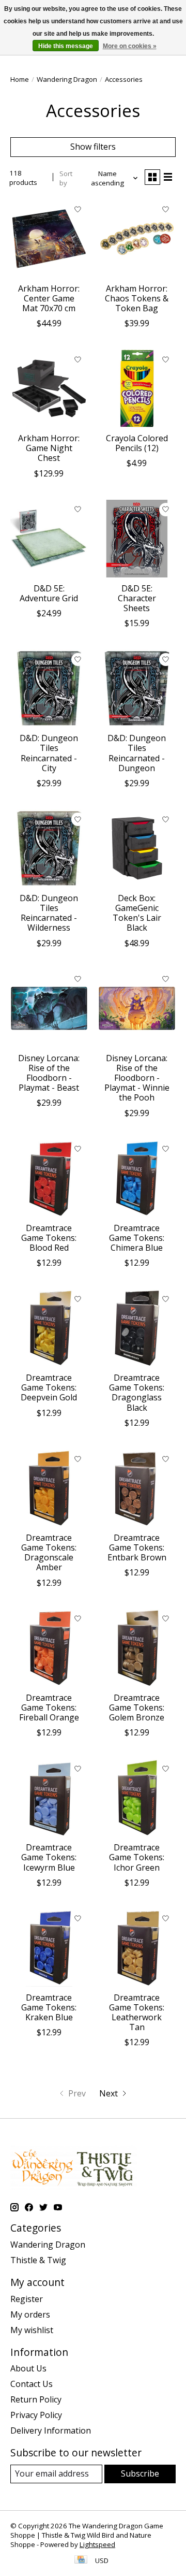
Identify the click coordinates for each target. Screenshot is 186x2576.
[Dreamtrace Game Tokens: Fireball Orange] (49, 1648)
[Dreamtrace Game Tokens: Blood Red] (49, 1178)
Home (20, 79)
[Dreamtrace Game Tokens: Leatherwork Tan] (137, 1948)
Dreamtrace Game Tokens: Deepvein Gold (49, 1387)
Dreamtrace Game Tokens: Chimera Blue (137, 1238)
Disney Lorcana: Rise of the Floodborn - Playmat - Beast (49, 1073)
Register (27, 2299)
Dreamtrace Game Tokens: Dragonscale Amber (49, 1553)
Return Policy (36, 2399)
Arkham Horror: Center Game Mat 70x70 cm (49, 298)
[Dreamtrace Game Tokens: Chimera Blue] (137, 1178)
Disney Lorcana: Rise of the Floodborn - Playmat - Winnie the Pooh (137, 1078)
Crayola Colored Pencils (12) (137, 443)
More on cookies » (130, 46)
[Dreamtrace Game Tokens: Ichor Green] (137, 1798)
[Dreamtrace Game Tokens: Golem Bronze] (137, 1648)
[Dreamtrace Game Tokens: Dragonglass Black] (137, 1328)
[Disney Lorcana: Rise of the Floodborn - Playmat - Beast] (49, 1008)
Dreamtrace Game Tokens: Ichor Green (137, 1857)
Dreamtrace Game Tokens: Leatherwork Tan (137, 2013)
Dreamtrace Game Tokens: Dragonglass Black (137, 1393)
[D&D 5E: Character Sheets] (137, 539)
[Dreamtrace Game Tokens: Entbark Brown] (137, 1488)
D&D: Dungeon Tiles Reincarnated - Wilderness (49, 913)
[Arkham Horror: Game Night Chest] (49, 388)
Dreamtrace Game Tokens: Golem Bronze (137, 1707)
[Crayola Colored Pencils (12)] (137, 388)
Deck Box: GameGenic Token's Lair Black (137, 913)
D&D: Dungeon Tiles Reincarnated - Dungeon (137, 753)
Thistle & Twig (38, 2260)
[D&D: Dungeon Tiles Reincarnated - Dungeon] (137, 688)
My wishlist (32, 2330)
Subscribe (140, 2473)
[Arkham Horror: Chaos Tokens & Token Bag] (137, 239)
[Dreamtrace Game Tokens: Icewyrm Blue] (49, 1798)
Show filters (93, 147)
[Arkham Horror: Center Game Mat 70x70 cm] (49, 239)
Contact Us (32, 2384)
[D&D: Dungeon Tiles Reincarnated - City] (49, 688)
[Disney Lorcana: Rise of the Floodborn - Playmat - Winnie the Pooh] (137, 1008)
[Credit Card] (81, 2560)
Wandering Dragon (67, 79)
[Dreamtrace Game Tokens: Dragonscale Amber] (49, 1488)
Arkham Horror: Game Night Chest (49, 448)
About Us (28, 2368)
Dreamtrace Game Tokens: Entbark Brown (137, 1547)
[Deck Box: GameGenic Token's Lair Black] (137, 848)
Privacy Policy (36, 2415)
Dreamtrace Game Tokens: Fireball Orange (49, 1707)
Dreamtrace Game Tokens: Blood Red (49, 1238)
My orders (30, 2314)
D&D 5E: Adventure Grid (49, 593)
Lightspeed (97, 2544)
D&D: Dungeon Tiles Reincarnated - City (49, 753)
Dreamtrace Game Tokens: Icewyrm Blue (49, 1857)
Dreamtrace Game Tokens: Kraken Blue (49, 2007)
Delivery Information (51, 2430)
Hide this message (66, 46)
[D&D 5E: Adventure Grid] (49, 539)
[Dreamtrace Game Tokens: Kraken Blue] (49, 1948)
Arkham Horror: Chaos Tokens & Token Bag (137, 298)
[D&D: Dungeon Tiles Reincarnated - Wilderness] (49, 848)
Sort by (66, 178)
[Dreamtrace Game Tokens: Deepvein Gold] (49, 1328)
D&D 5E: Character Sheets (137, 598)
